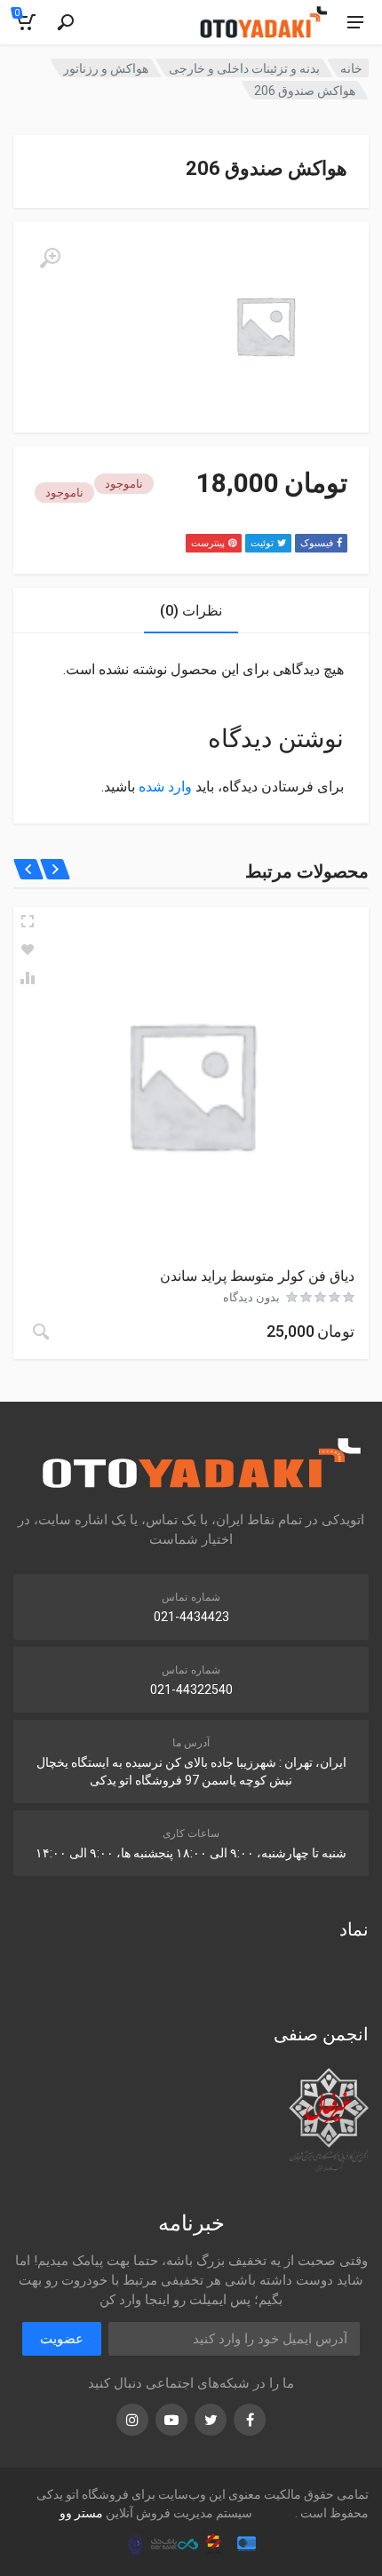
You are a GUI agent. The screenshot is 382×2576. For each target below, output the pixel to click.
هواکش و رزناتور (106, 68)
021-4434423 (191, 1617)
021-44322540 (191, 1690)
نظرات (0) (191, 611)
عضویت (62, 2339)
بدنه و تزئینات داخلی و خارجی (244, 68)
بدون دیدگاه (251, 1297)
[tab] (191, 611)
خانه (351, 68)
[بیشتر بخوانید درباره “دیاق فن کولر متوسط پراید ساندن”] (41, 1332)
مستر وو (81, 2513)
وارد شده (165, 787)
